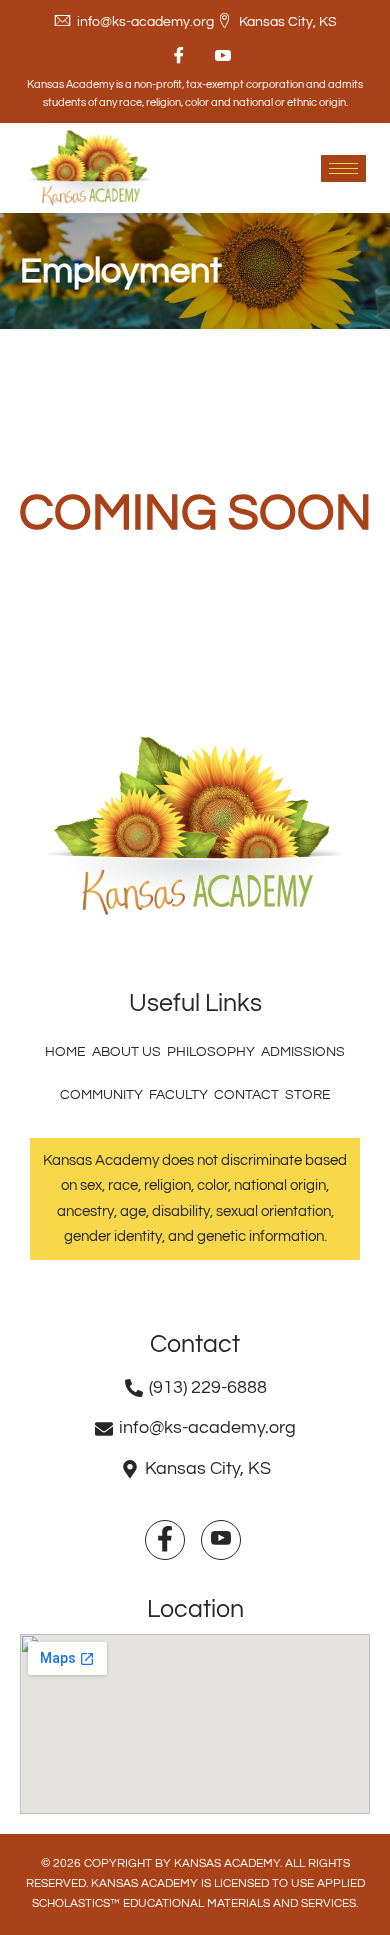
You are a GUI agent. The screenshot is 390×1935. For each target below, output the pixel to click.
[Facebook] (173, 56)
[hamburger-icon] (343, 168)
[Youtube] (217, 56)
